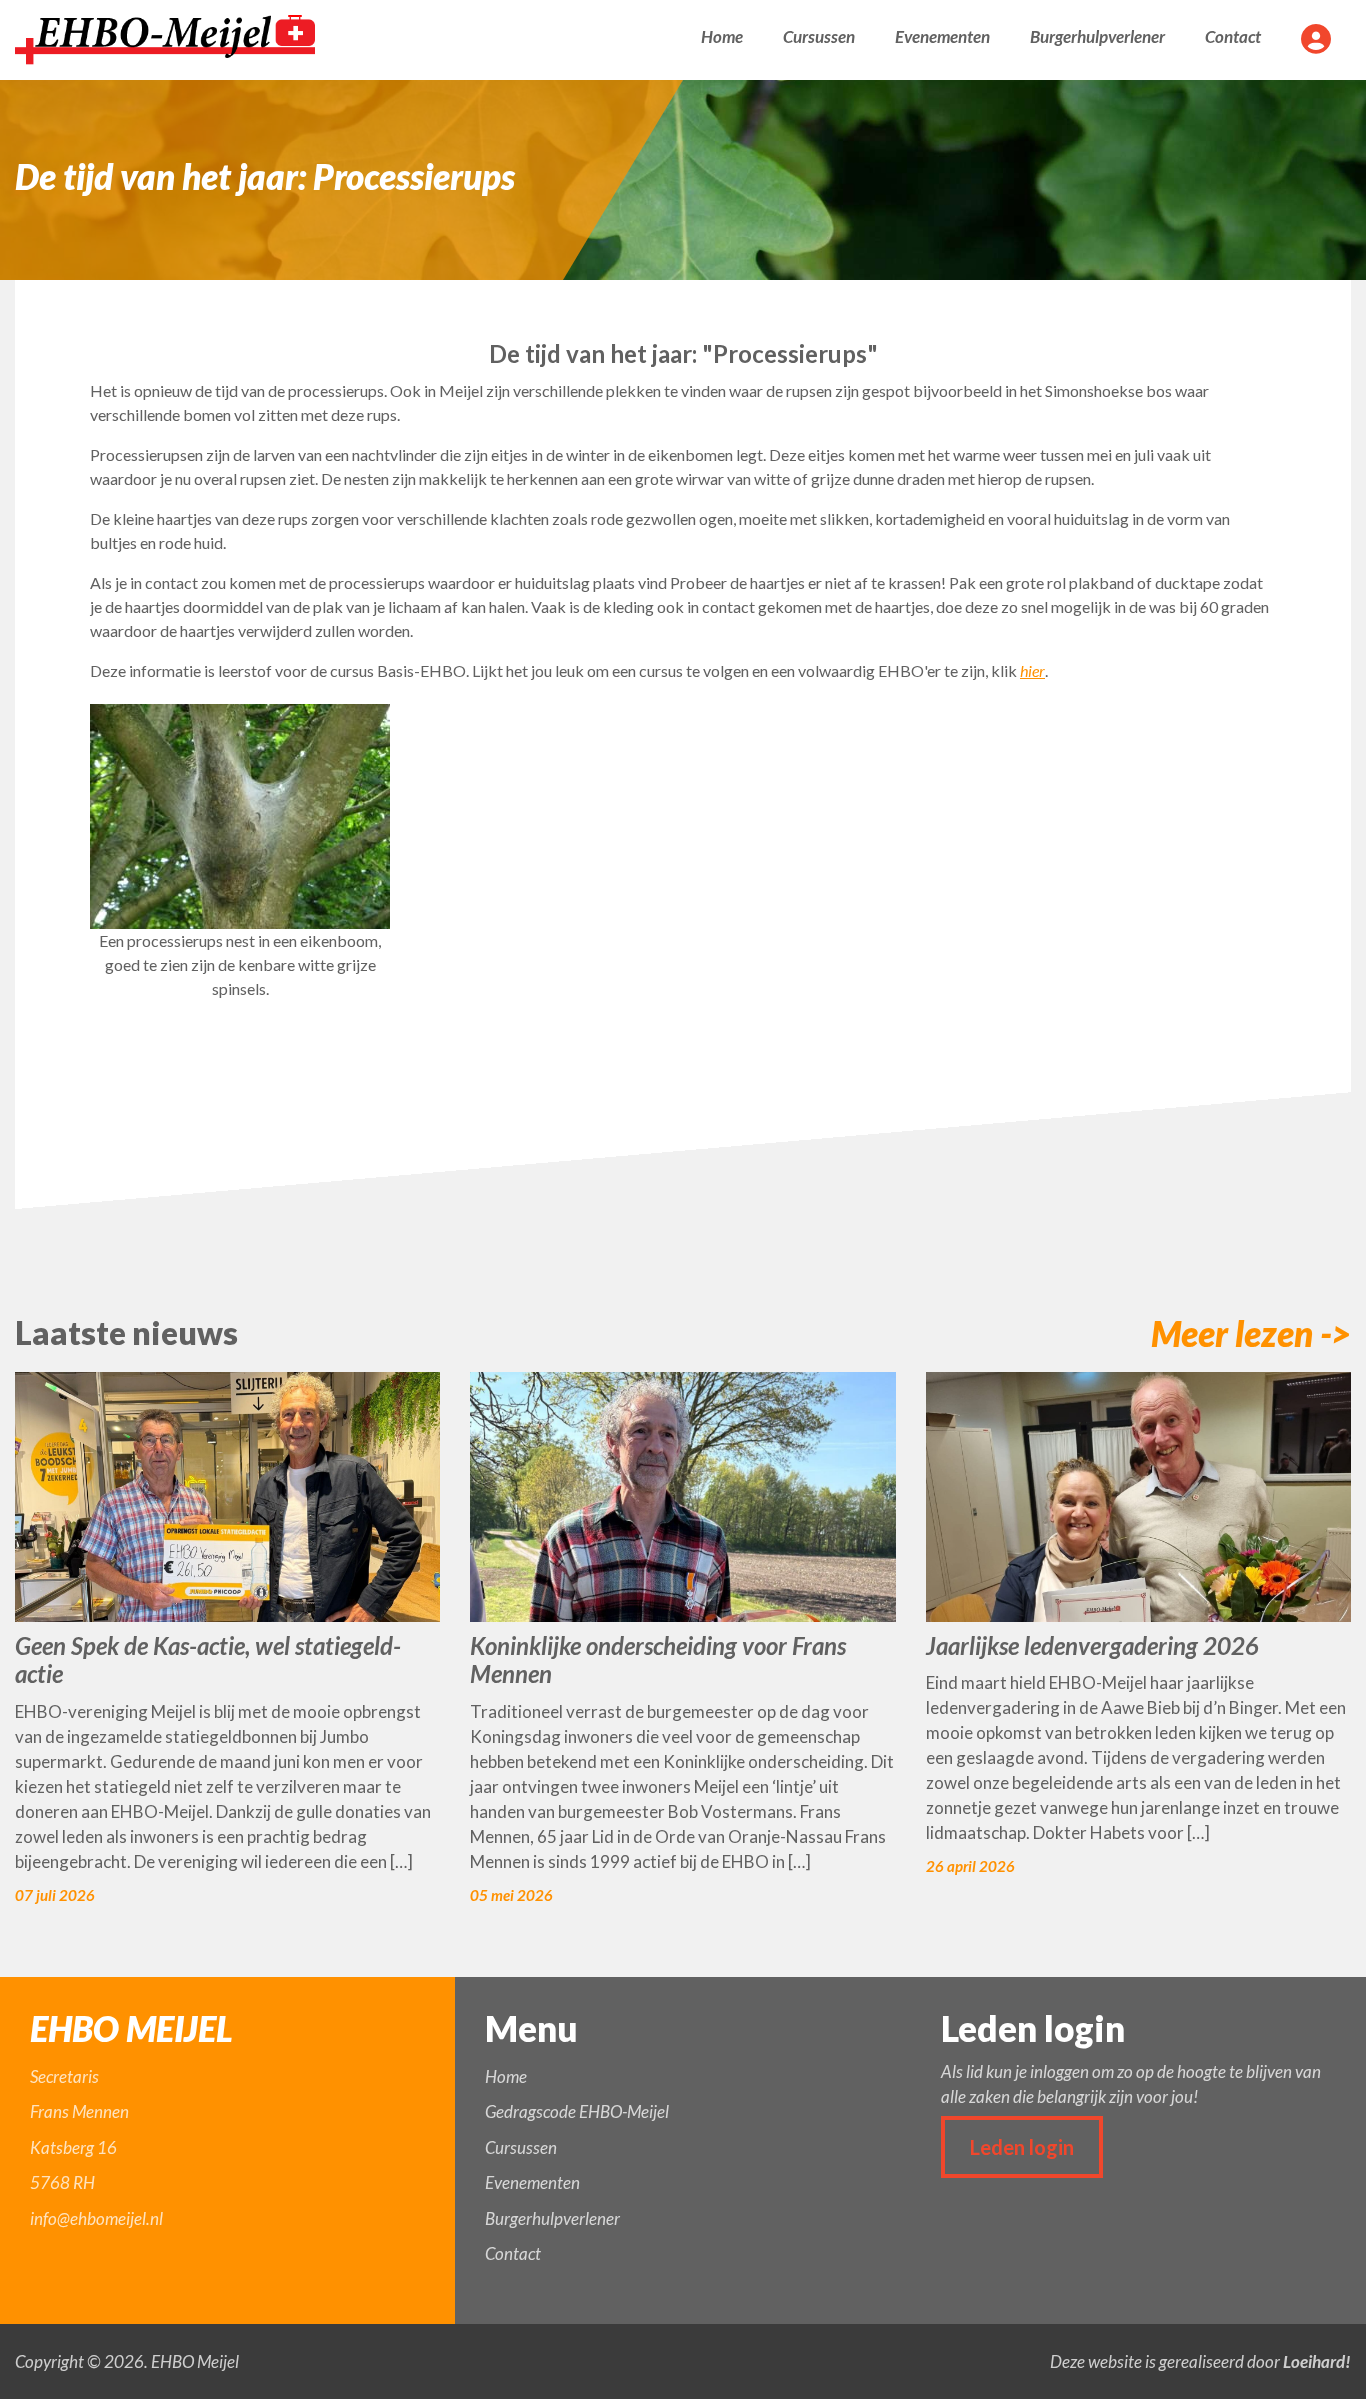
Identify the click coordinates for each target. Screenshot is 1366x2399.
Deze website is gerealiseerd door (1200, 2361)
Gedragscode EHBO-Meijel (577, 2111)
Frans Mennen (79, 2111)
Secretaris (64, 2076)
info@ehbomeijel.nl (96, 2218)
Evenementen (942, 36)
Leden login (1022, 2147)
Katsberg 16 (73, 2147)
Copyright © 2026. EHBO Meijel (127, 2361)
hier (1032, 670)
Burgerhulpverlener (1097, 36)
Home (722, 36)
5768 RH (62, 2182)
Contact (1233, 36)
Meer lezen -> (1251, 1333)
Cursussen (819, 36)
